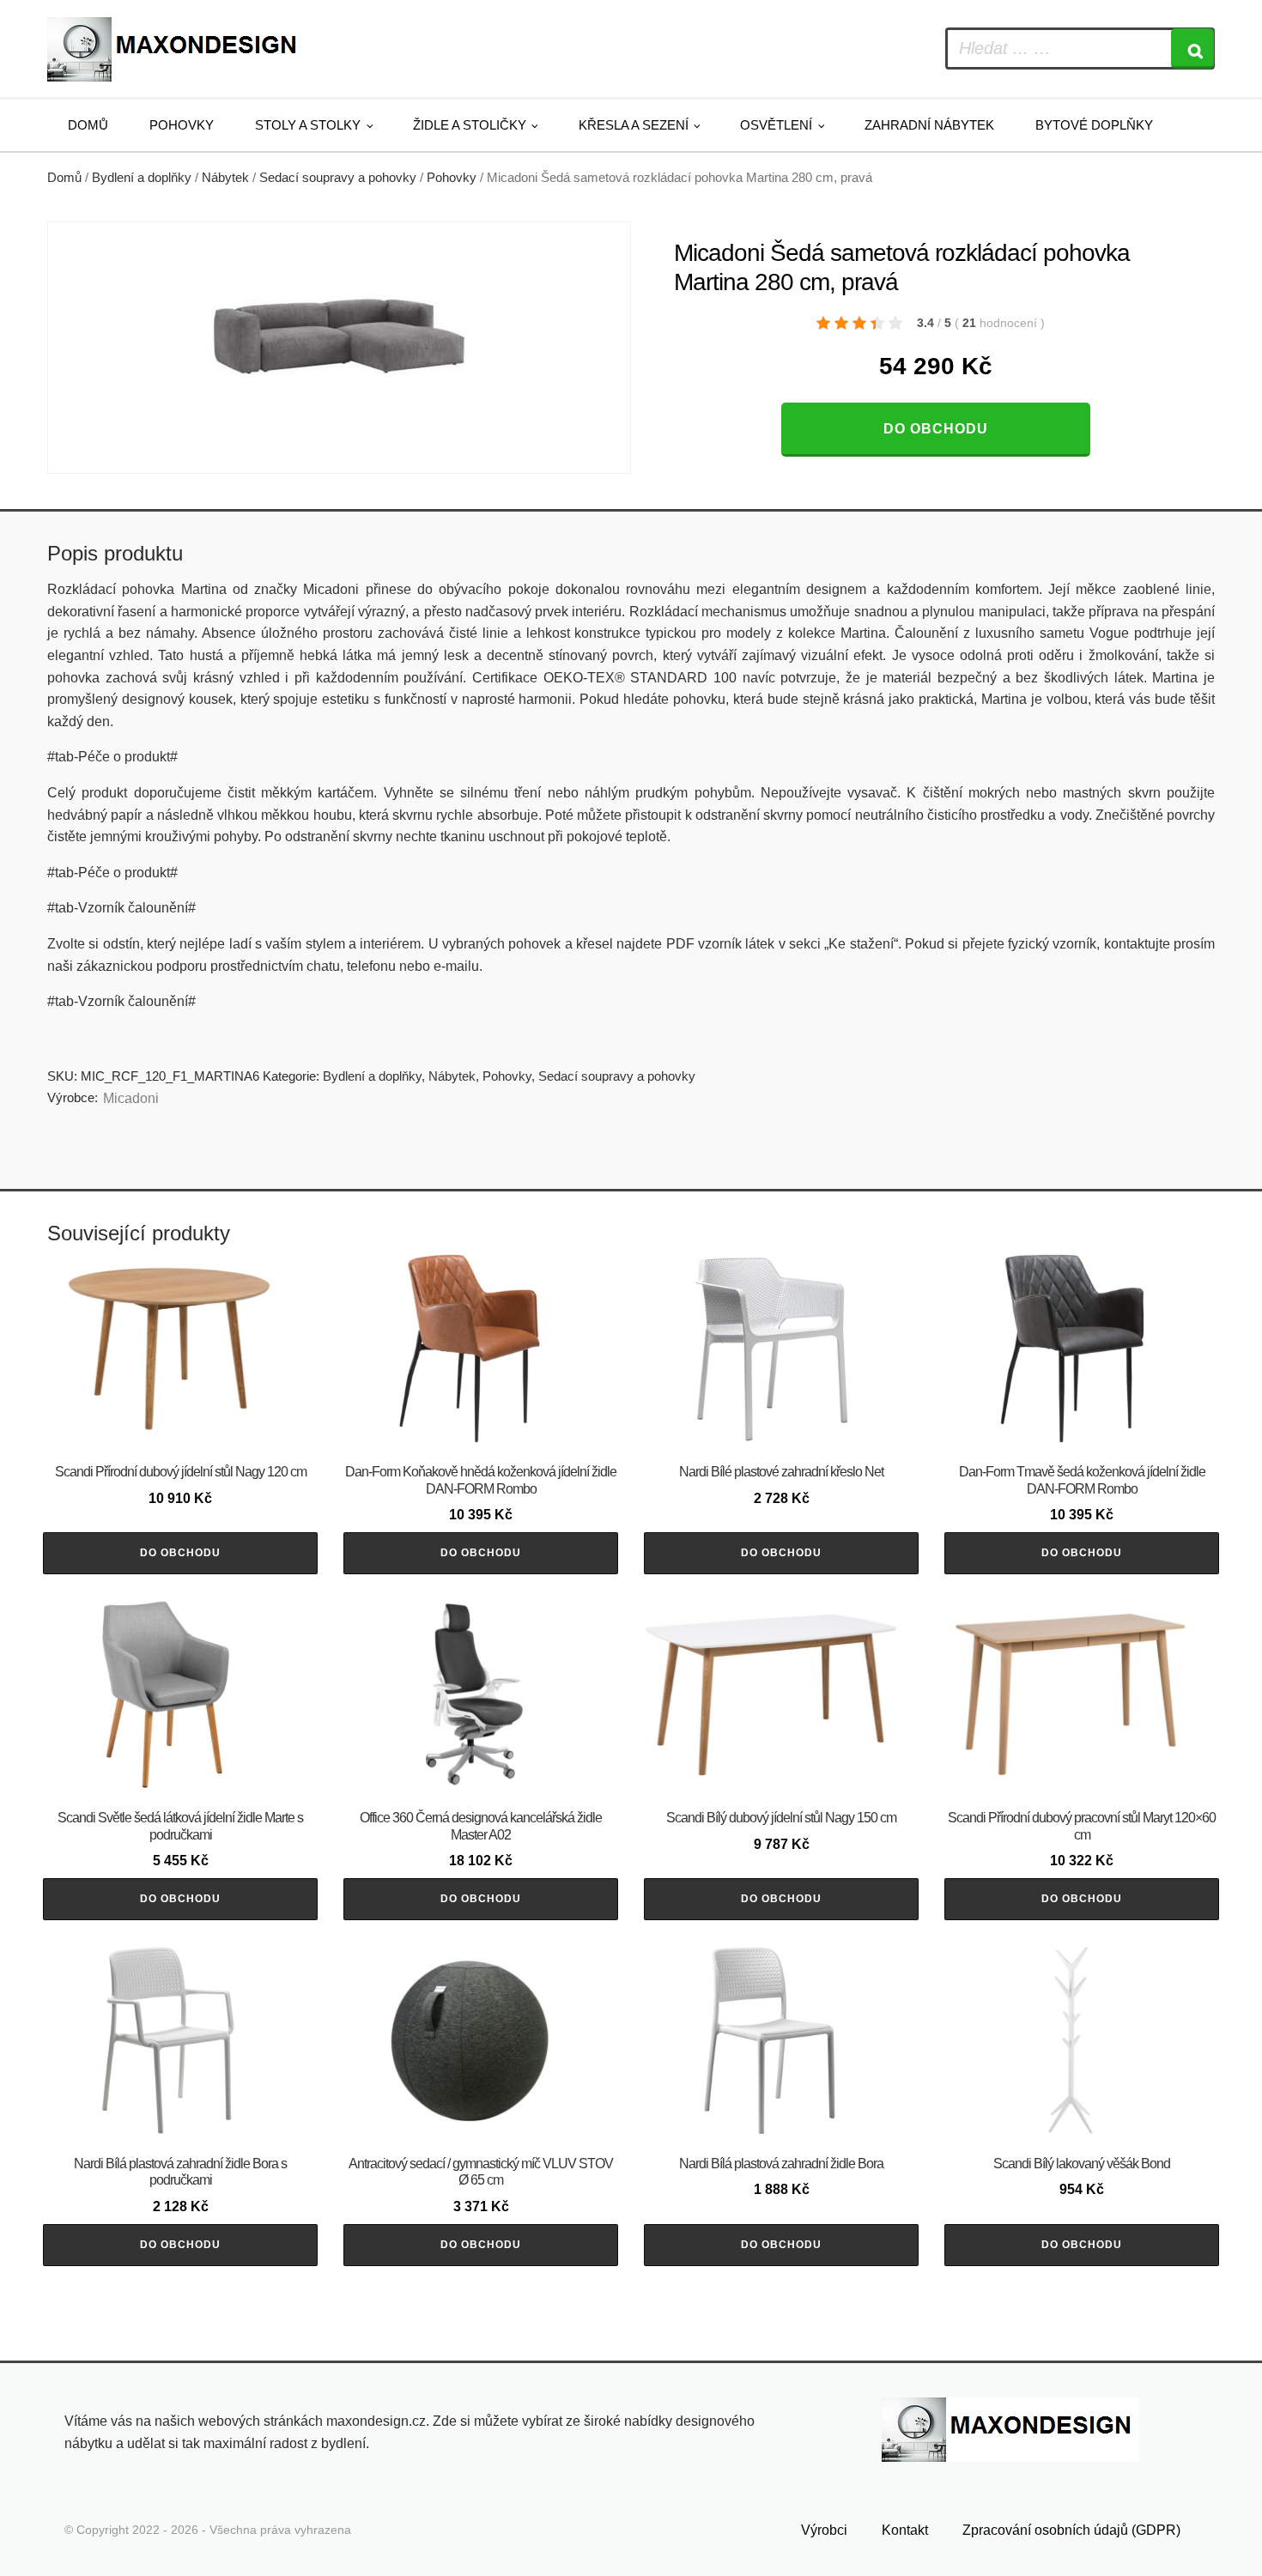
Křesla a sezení (634, 125)
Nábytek (225, 178)
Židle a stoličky (470, 125)
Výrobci (824, 2530)
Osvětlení (776, 125)
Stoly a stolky (308, 125)
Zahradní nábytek (929, 125)
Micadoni (131, 1098)
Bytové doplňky (1094, 125)
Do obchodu (936, 429)
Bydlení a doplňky (142, 178)
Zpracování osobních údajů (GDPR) (1071, 2530)
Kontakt (905, 2530)
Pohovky (182, 125)
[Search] (1192, 48)
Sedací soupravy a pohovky (338, 178)
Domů (88, 125)
